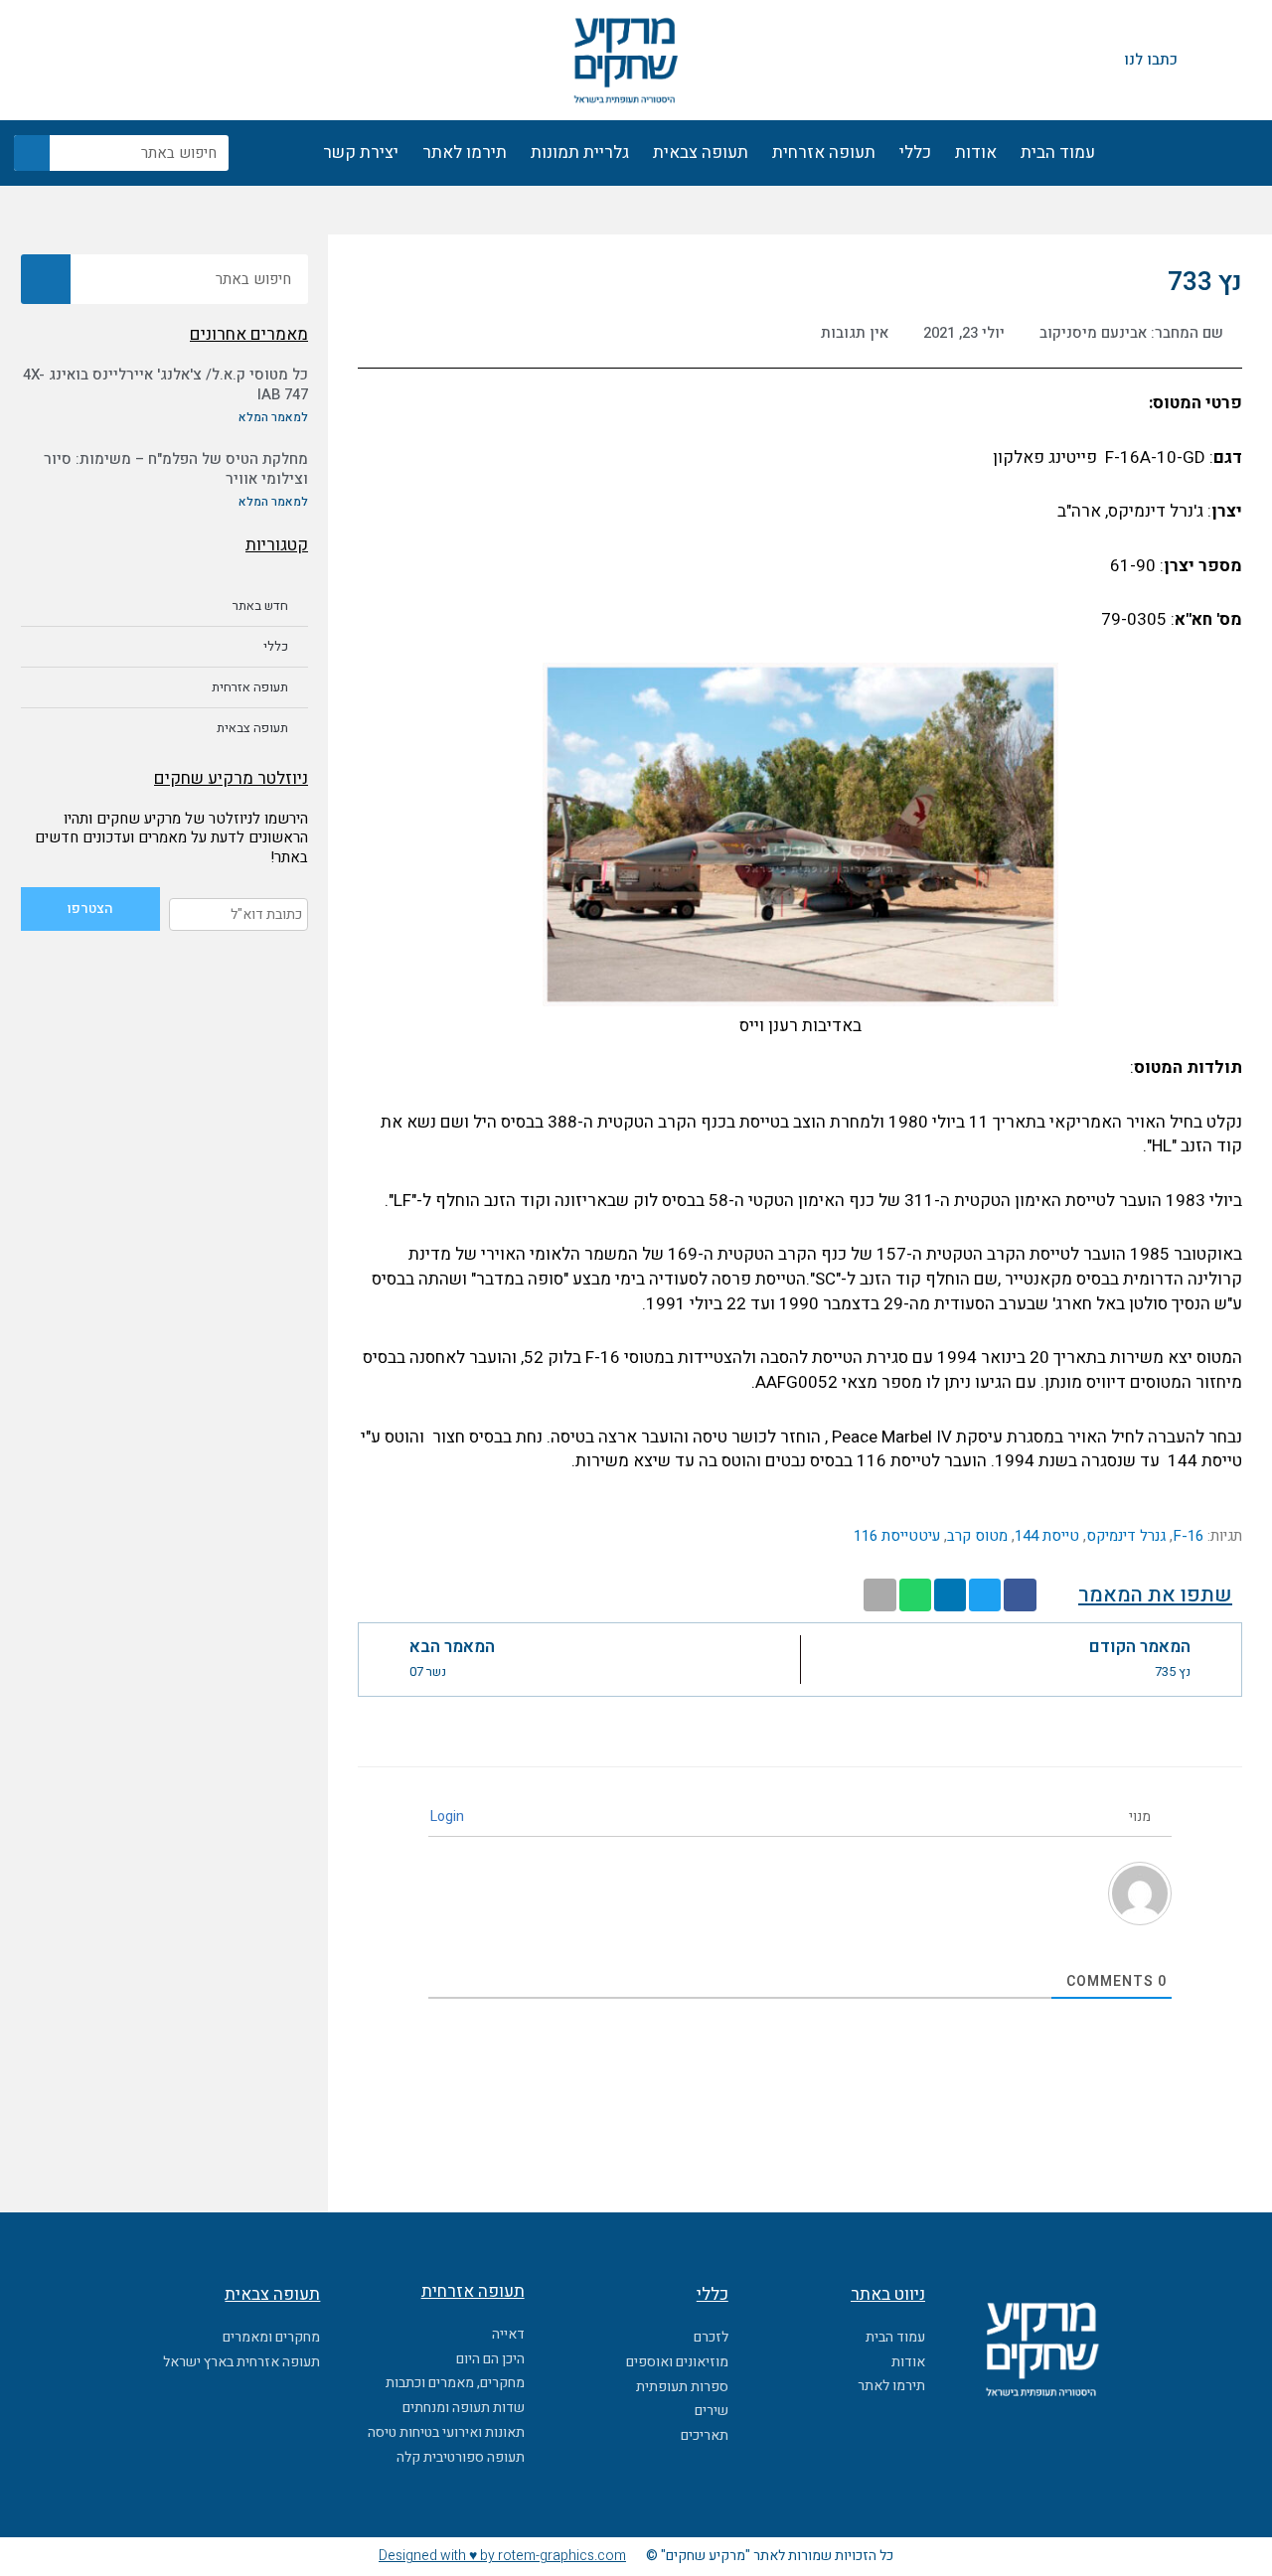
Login (449, 1817)
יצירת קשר (361, 152)
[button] (1020, 1595)
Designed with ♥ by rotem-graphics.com (502, 2556)
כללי (915, 152)
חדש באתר (260, 606)
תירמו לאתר (465, 152)
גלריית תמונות (580, 152)
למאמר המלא (273, 417)
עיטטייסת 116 (897, 1536)
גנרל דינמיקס (1126, 1536)
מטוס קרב (977, 1536)
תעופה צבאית (701, 152)
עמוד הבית (1058, 152)
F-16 (1188, 1536)
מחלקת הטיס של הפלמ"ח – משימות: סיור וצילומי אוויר (176, 469)
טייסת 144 (1047, 1536)
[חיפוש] (32, 153)
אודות (976, 152)
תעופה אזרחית (824, 152)
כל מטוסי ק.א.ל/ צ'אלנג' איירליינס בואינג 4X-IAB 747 (165, 384)
